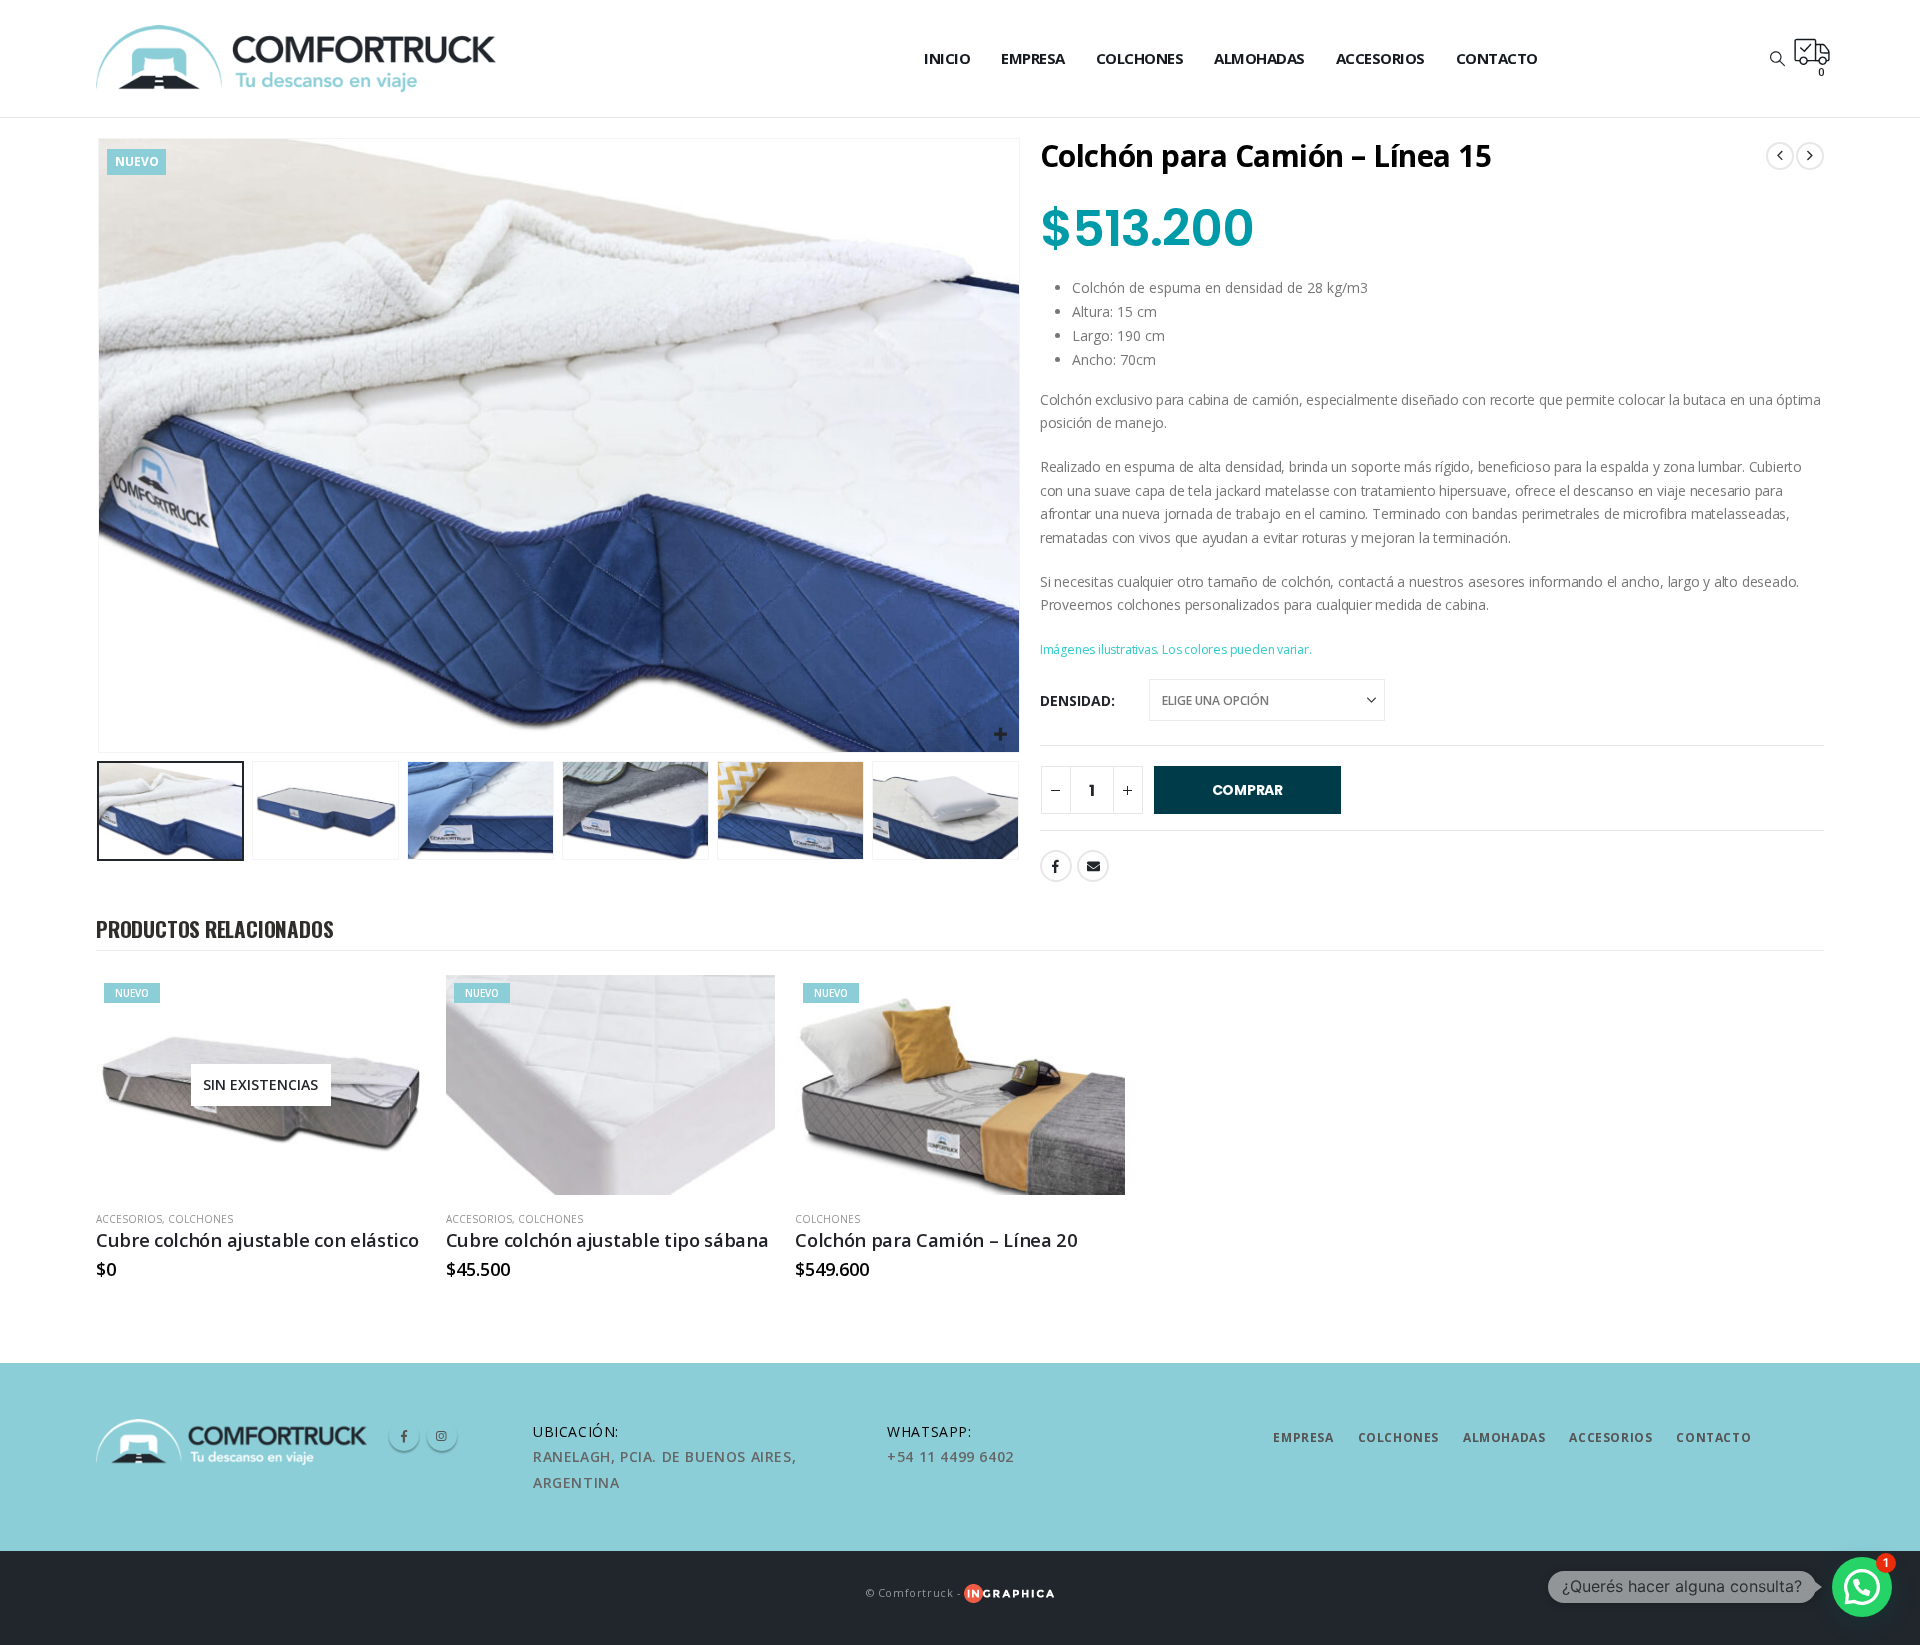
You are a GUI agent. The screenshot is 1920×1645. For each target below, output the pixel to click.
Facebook (1056, 866)
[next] (1810, 156)
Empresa (1033, 58)
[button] (1777, 58)
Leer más (393, 1008)
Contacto (1497, 58)
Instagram (442, 1436)
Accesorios (1380, 58)
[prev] (1780, 156)
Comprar (1248, 790)
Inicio (947, 58)
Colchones (1140, 58)
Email (1093, 866)
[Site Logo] (296, 58)
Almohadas (1259, 58)
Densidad (1075, 700)
